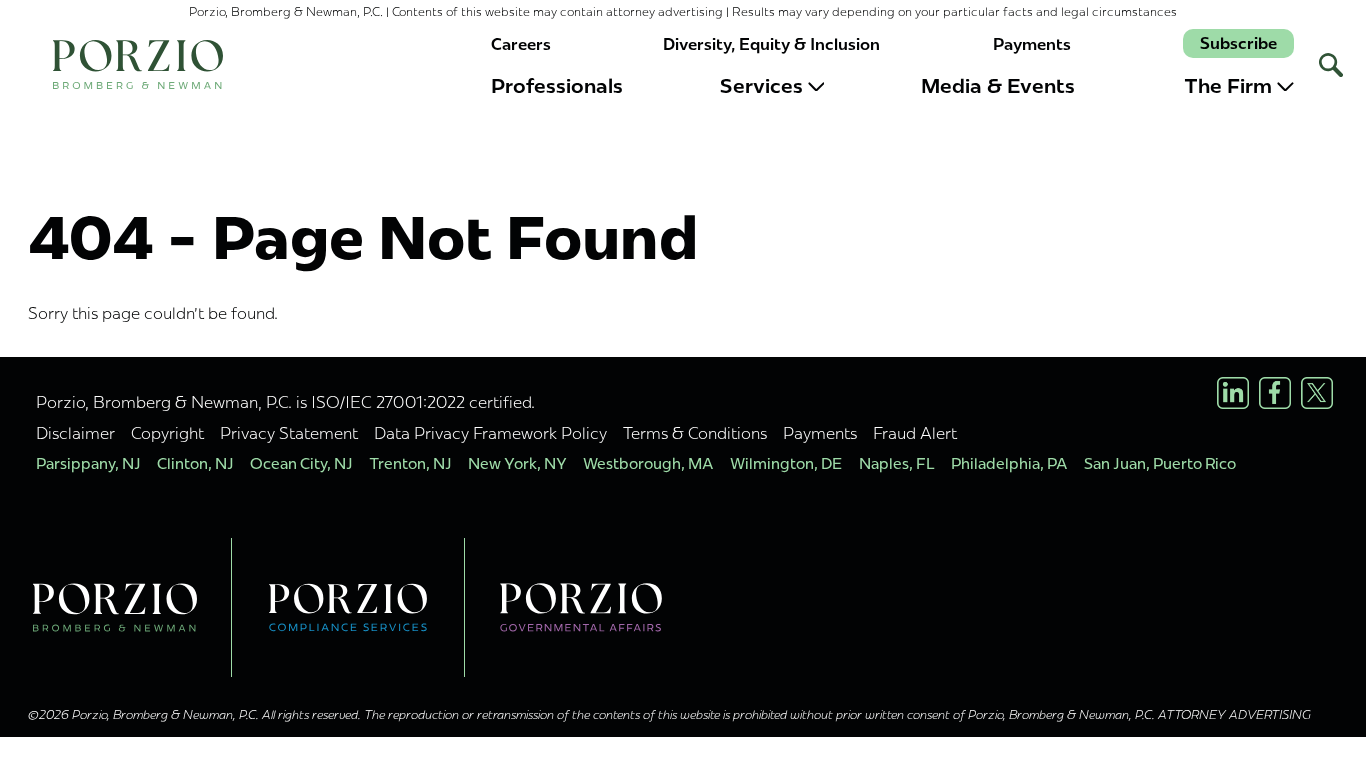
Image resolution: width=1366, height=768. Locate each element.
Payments (1032, 44)
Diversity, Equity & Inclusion (771, 44)
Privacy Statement (289, 433)
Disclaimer (75, 433)
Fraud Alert (915, 433)
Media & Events (998, 86)
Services (761, 86)
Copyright (167, 433)
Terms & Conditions (695, 433)
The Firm (1228, 86)
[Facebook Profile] (1275, 393)
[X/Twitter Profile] (1317, 393)
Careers (521, 44)
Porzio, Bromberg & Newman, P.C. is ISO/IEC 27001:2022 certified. (285, 402)
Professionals (557, 86)
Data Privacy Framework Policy (490, 433)
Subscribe (1238, 43)
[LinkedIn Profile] (1233, 393)
